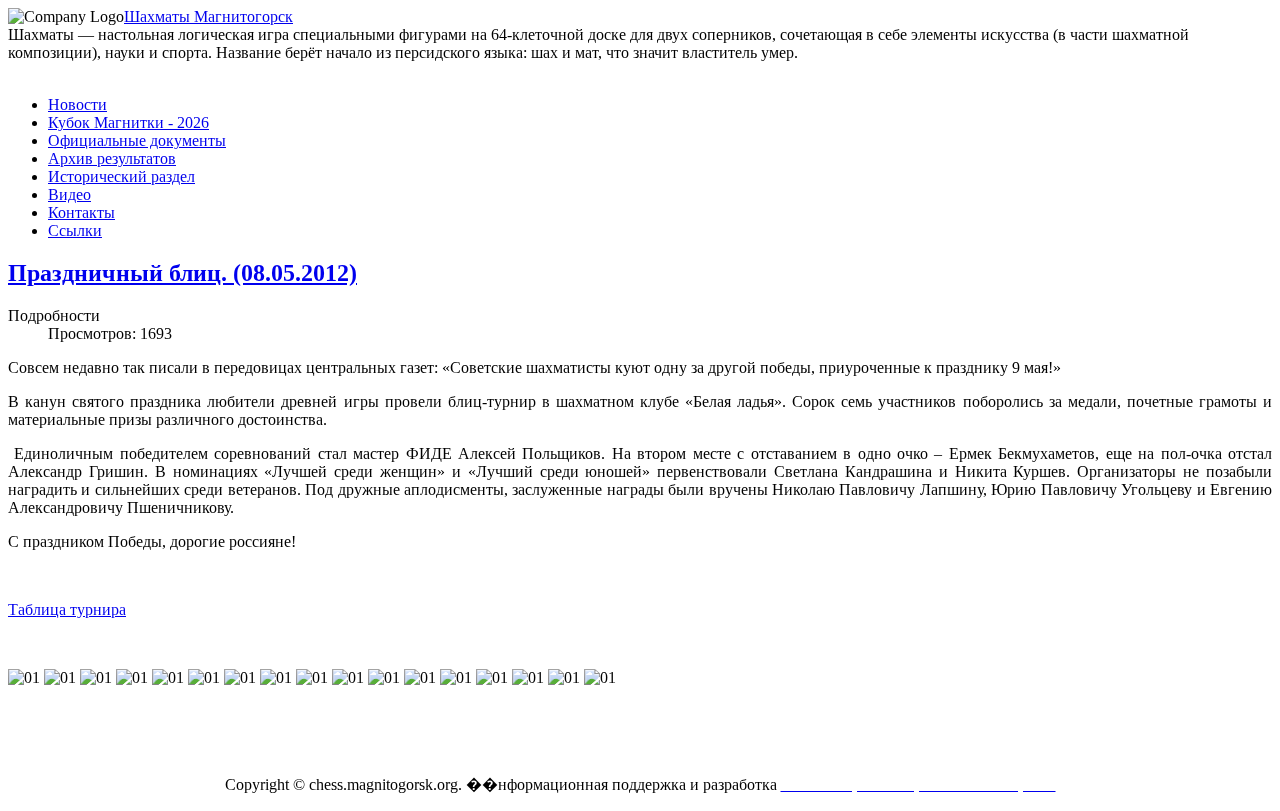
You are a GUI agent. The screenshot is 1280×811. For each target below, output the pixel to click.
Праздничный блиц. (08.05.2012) (182, 273)
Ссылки (75, 230)
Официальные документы (137, 140)
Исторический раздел (121, 176)
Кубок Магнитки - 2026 (128, 122)
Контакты (81, 212)
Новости (77, 104)
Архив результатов (112, 158)
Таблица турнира (67, 609)
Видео (69, 194)
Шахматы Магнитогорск (208, 16)
